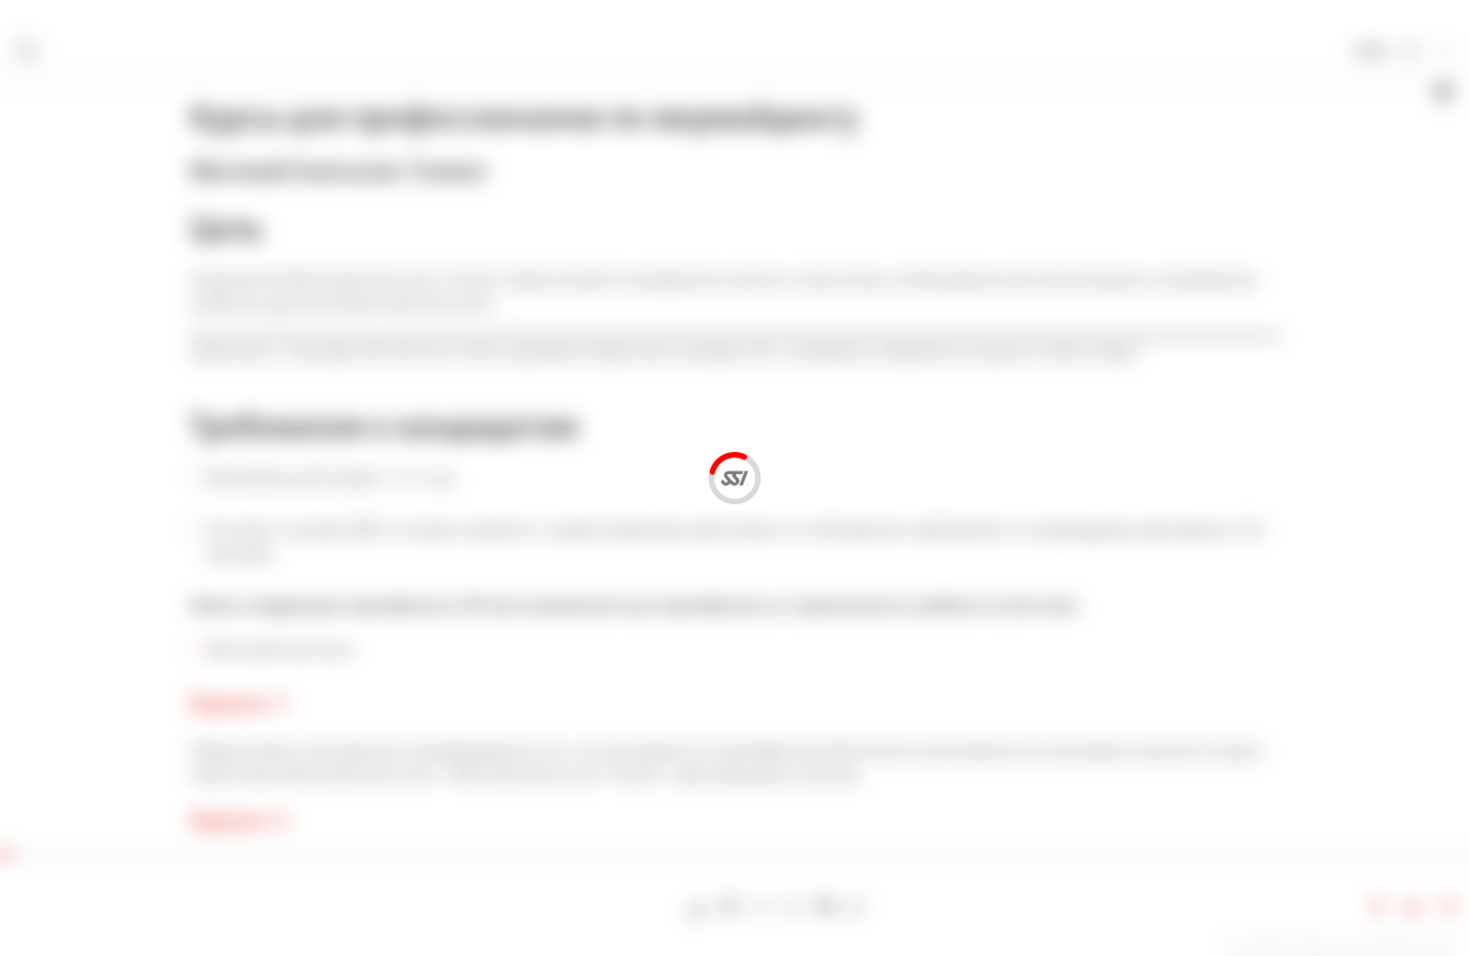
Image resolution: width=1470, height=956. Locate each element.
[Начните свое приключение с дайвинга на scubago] (698, 906)
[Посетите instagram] (793, 906)
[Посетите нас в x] (761, 906)
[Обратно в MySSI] (1411, 52)
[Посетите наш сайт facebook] (730, 906)
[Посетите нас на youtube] (824, 906)
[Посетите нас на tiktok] (856, 906)
